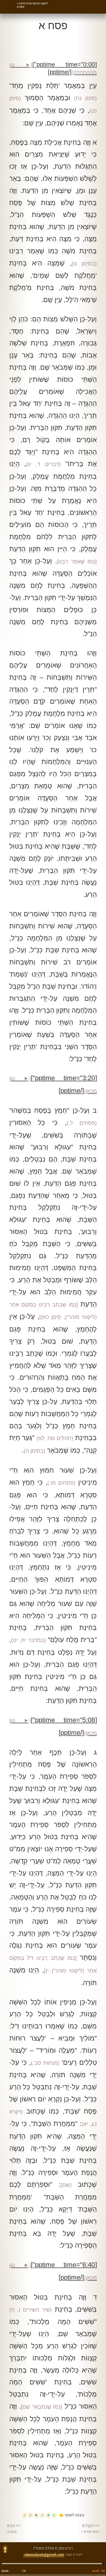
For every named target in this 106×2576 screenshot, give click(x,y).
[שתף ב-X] (36, 2515)
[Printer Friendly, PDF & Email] (21, 50)
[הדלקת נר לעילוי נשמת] (5, 2550)
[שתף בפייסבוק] (42, 2515)
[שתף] (25, 2515)
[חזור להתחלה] (102, 2571)
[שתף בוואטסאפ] (54, 2515)
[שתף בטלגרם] (48, 2515)
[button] (81, 2)
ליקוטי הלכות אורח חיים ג (33, 3)
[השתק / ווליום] (24, 2571)
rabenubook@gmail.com (44, 2554)
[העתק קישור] (30, 2515)
